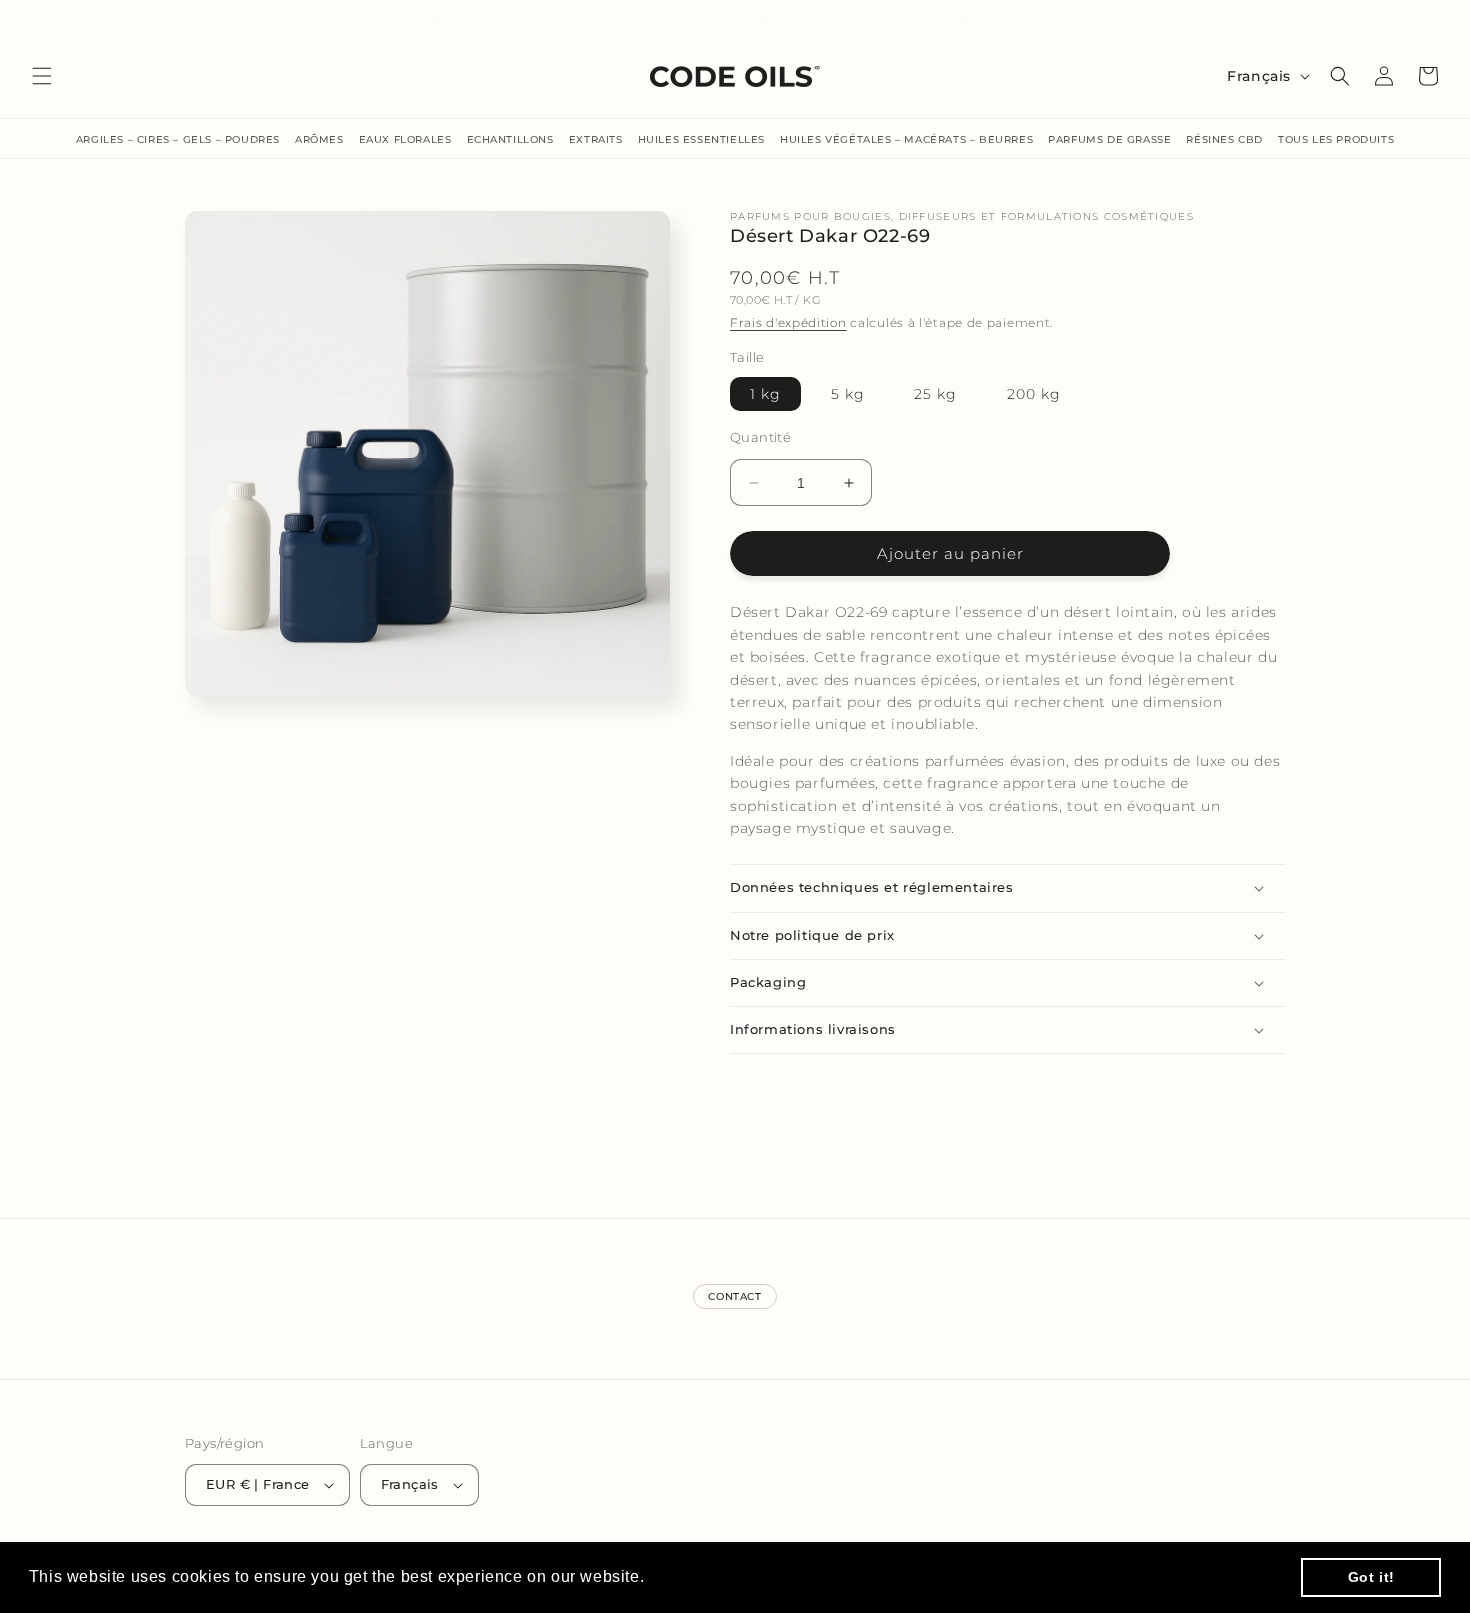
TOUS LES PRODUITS (1336, 139)
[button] (42, 76)
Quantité (760, 437)
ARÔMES (319, 139)
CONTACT (734, 1296)
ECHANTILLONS (510, 139)
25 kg (935, 394)
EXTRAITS (596, 139)
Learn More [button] (695, 1576)
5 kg (848, 394)
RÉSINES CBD (1224, 139)
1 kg (765, 394)
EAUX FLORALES (405, 139)
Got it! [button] (1371, 1577)
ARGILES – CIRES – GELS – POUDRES (178, 139)
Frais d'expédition (788, 322)
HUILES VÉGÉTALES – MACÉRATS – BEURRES (906, 139)
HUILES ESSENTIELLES (701, 139)
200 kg (1034, 394)
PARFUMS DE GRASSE (1109, 139)
